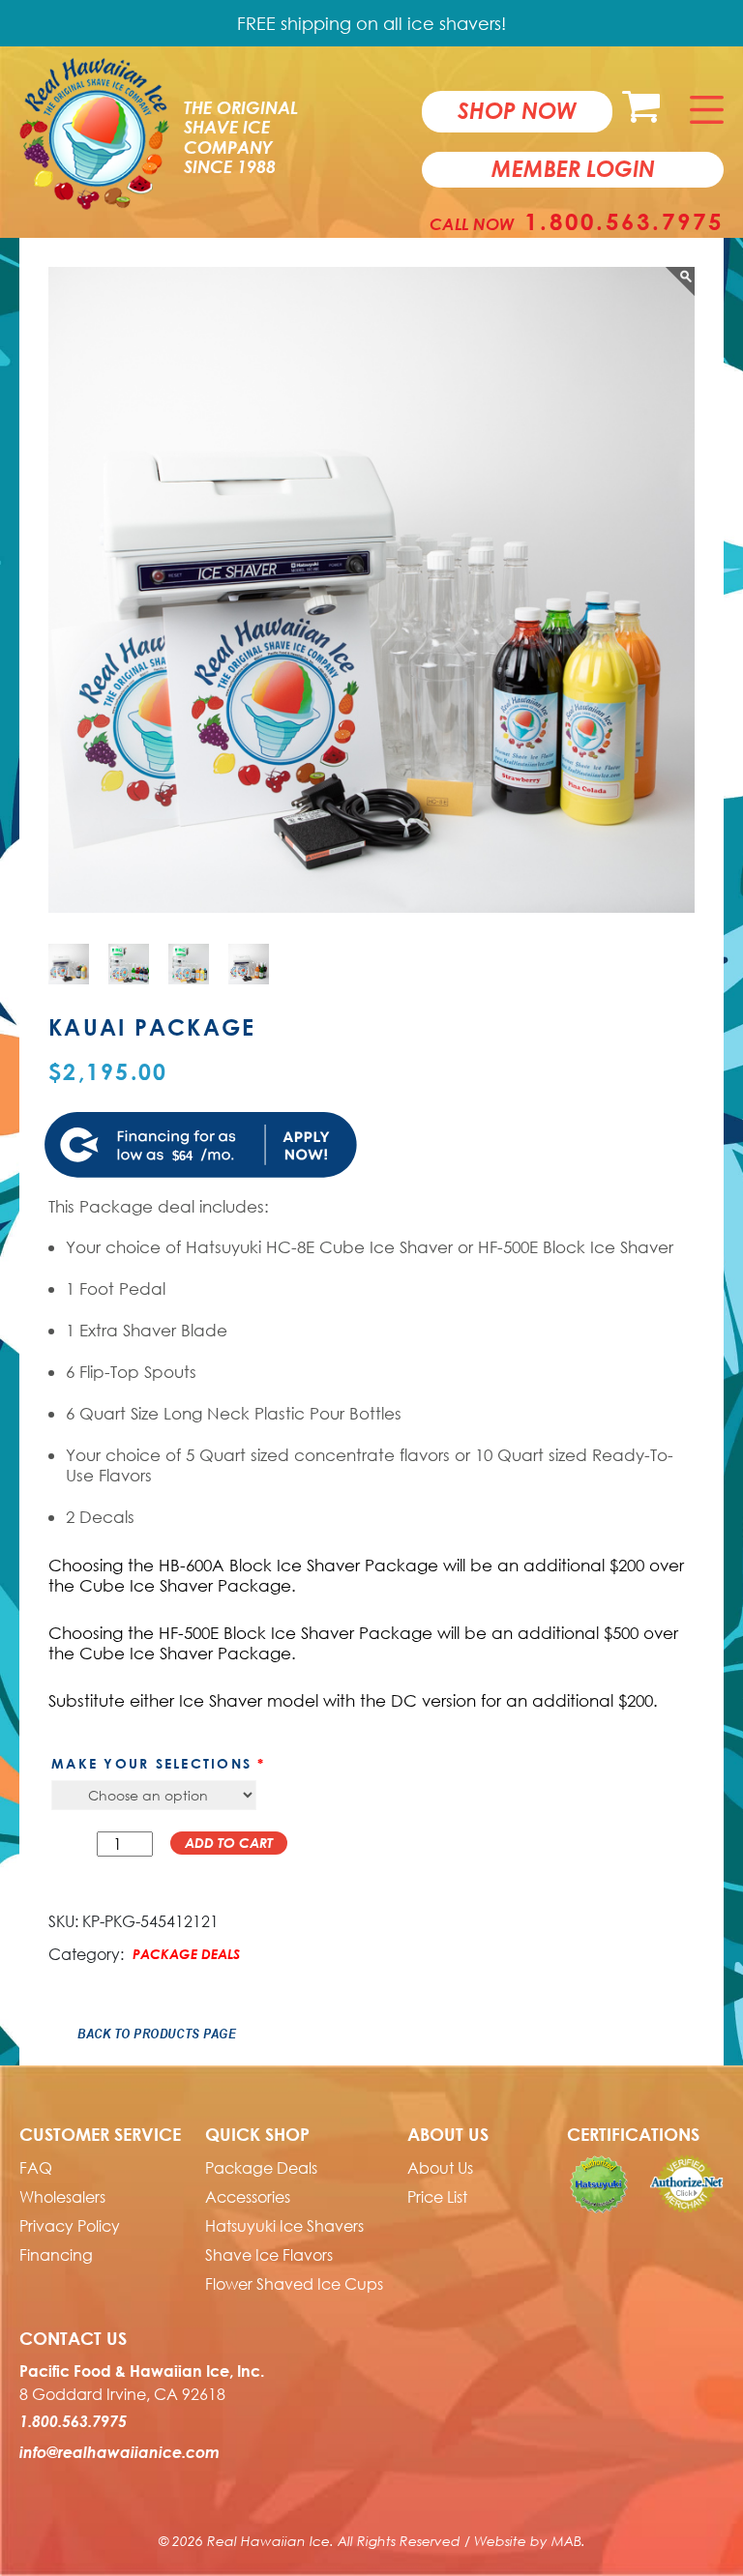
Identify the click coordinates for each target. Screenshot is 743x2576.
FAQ (36, 2168)
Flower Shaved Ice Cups (294, 2284)
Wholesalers (62, 2197)
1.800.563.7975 (624, 221)
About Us (440, 2168)
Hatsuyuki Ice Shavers (284, 2226)
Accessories (248, 2197)
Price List (437, 2197)
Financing (56, 2255)
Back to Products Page (157, 2034)
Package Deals (186, 1954)
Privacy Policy (70, 2226)
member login (573, 168)
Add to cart (229, 1843)
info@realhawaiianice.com (119, 2452)
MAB (566, 2541)
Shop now (517, 110)
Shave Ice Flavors (269, 2255)
